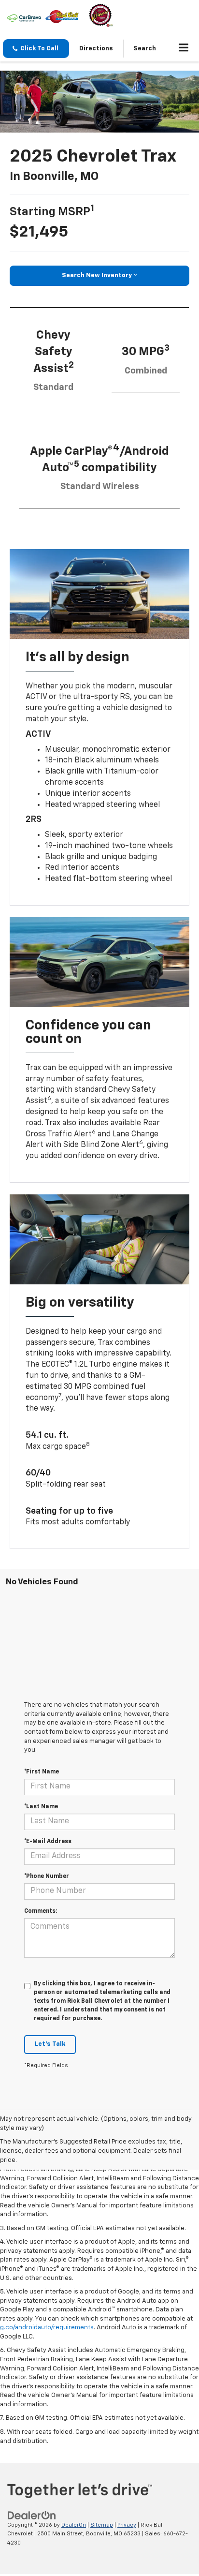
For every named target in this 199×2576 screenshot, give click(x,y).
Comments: (41, 1911)
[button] (36, 49)
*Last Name (41, 1807)
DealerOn (74, 2525)
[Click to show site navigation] (184, 49)
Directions (96, 49)
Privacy (127, 2525)
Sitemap (102, 2525)
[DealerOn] (32, 2515)
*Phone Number (47, 1876)
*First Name (42, 1772)
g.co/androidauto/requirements (47, 2328)
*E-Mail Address (48, 1842)
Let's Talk (50, 2044)
